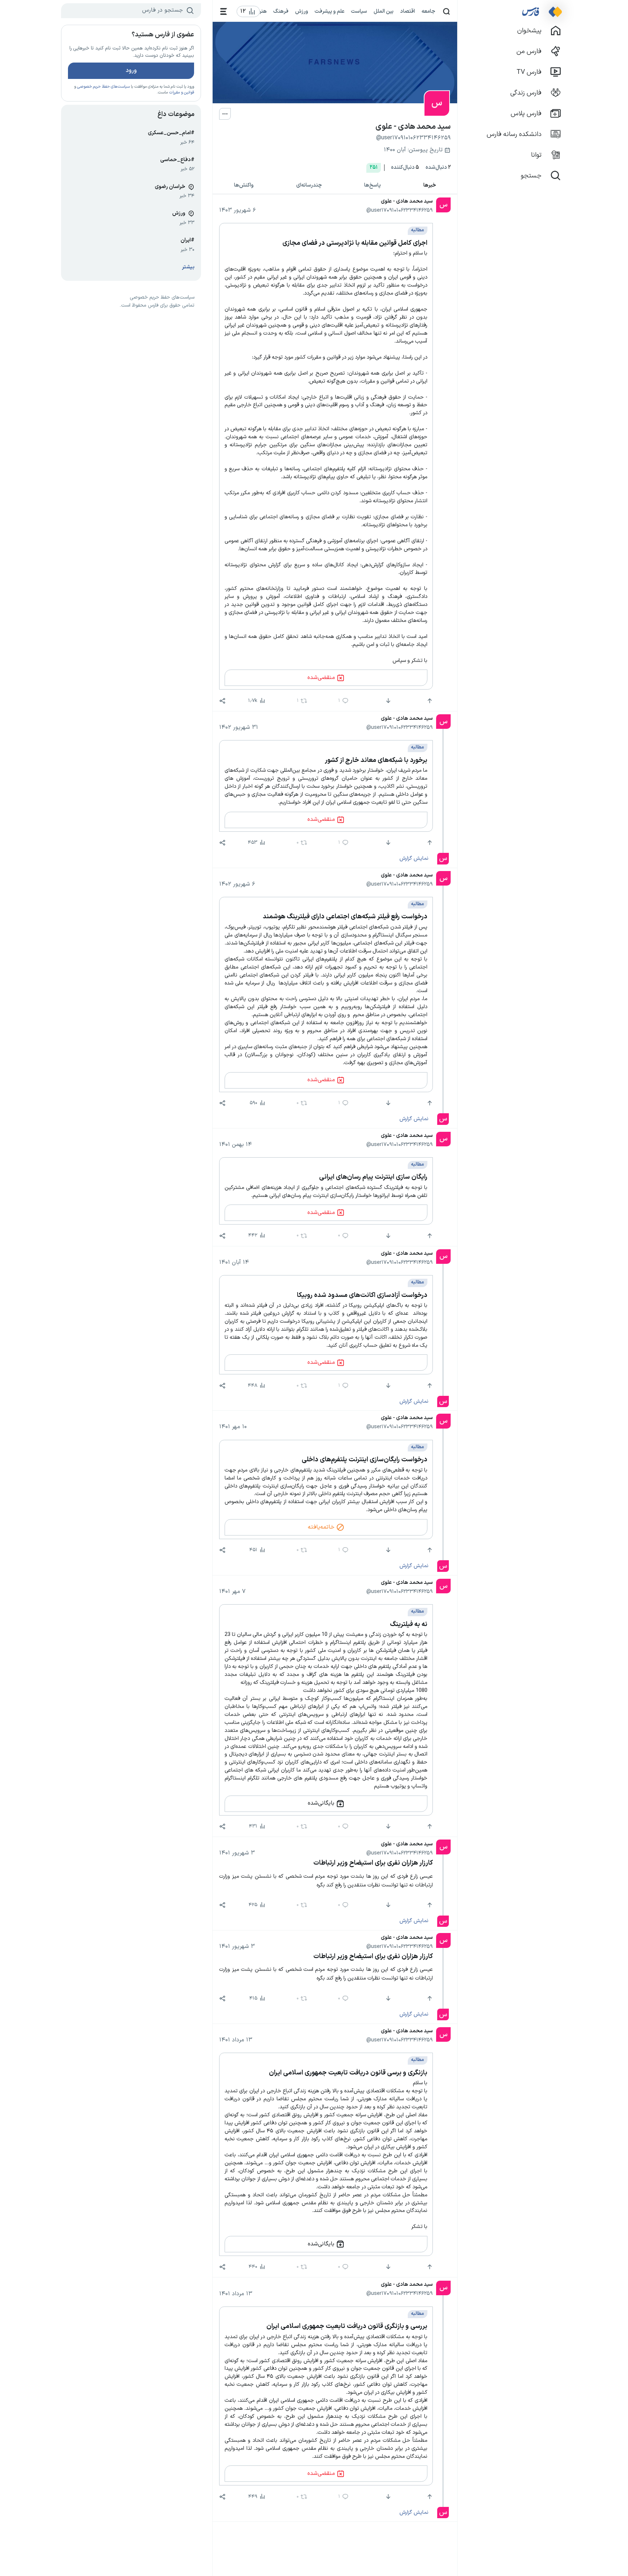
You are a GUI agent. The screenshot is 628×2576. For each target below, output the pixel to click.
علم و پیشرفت (330, 11)
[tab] (430, 186)
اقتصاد (408, 11)
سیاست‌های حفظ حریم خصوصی (103, 87)
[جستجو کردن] (446, 11)
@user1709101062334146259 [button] (400, 210)
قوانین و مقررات (182, 93)
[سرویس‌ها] (224, 11)
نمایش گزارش (414, 858)
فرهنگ (281, 11)
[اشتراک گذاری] (222, 701)
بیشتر (188, 267)
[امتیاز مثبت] (429, 701)
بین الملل (384, 11)
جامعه (428, 11)
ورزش (302, 11)
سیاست (359, 11)
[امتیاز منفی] (388, 701)
